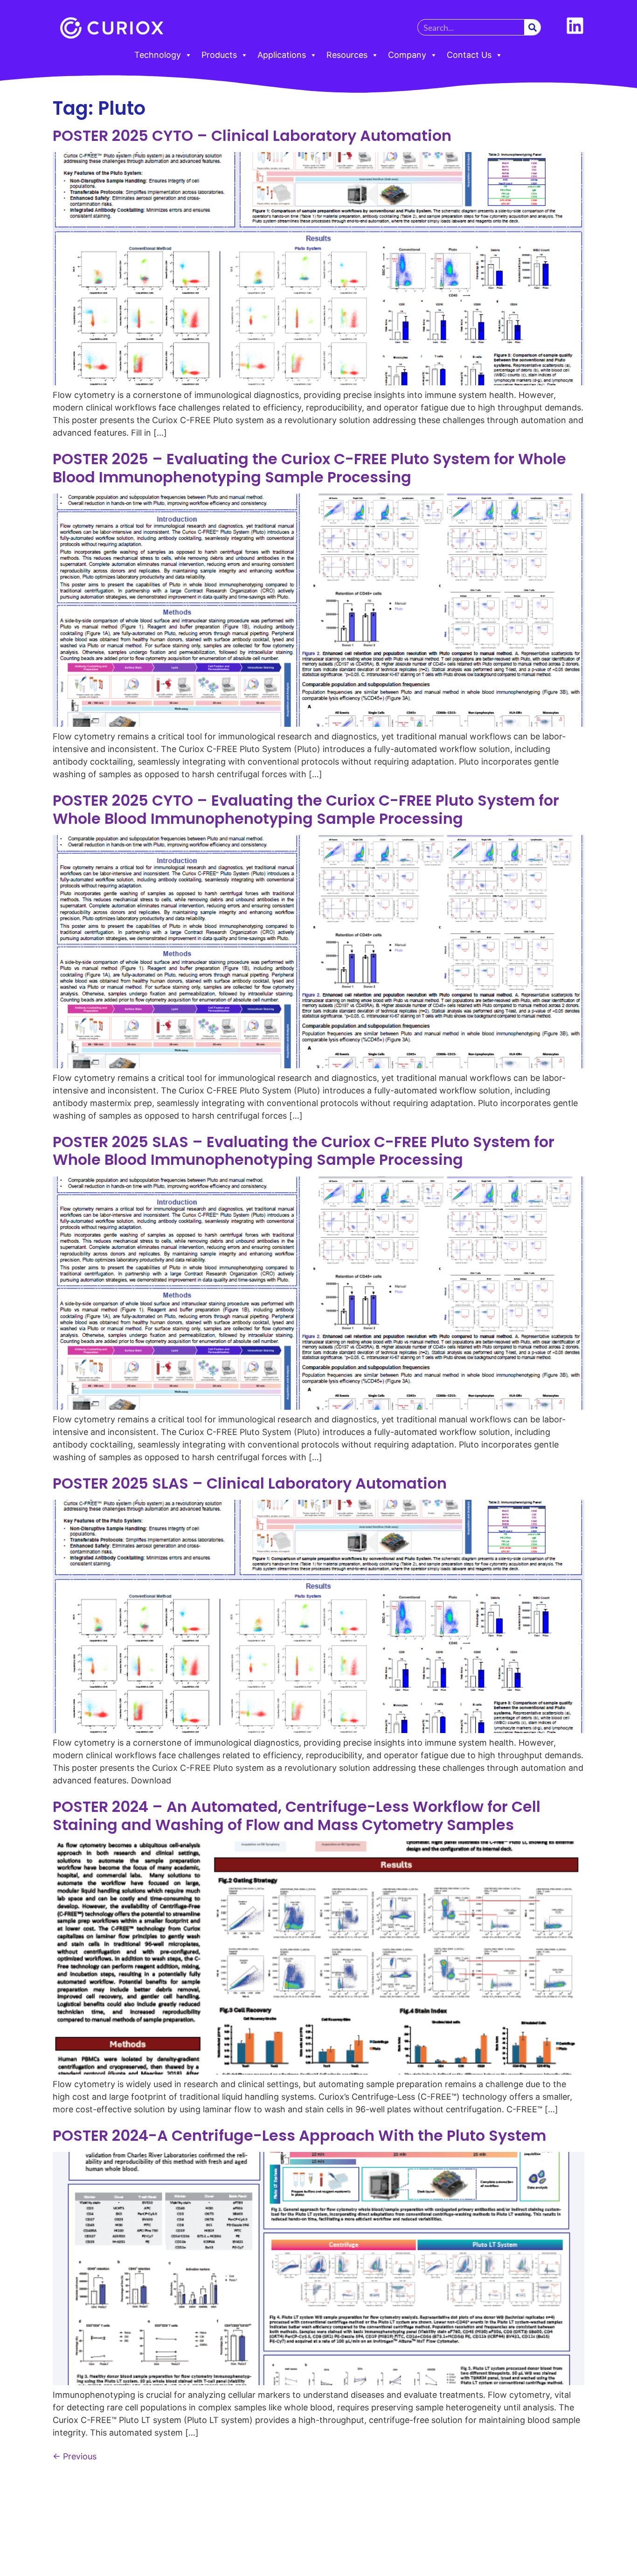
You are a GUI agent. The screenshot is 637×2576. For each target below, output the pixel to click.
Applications (282, 55)
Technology (158, 55)
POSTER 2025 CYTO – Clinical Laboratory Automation (252, 136)
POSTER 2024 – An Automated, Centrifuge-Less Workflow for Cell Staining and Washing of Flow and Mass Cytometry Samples (297, 1815)
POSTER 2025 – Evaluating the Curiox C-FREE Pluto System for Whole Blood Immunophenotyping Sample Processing (309, 468)
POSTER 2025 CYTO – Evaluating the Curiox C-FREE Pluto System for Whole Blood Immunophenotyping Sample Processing (306, 809)
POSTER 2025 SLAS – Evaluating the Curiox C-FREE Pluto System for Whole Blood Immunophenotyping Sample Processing (304, 1151)
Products (219, 55)
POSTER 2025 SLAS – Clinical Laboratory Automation (250, 1483)
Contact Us (469, 55)
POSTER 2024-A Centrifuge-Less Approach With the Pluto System (299, 2135)
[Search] (532, 27)
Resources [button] (347, 55)
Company (407, 55)
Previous (75, 2456)
